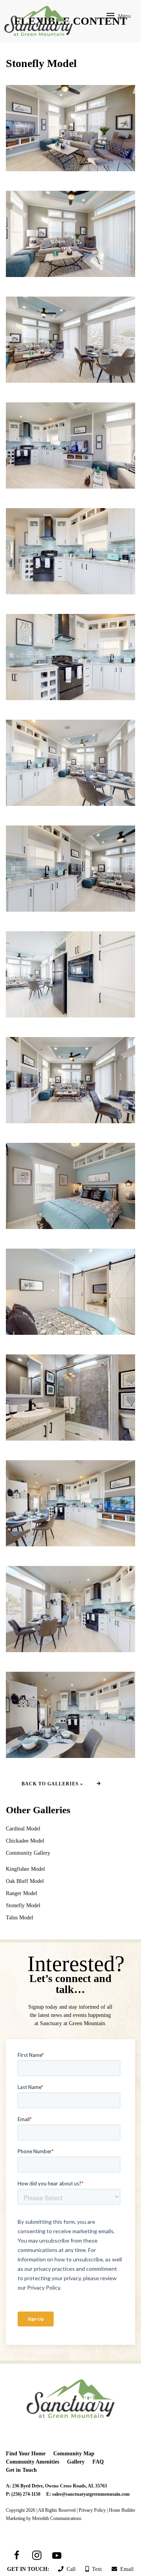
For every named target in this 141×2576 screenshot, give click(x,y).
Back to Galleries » (52, 1784)
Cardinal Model (23, 1829)
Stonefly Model (23, 1905)
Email (125, 2569)
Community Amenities (33, 2462)
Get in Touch (21, 2470)
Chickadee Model (25, 1841)
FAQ (98, 2462)
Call (70, 2569)
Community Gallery (28, 1853)
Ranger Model (22, 1893)
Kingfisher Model (25, 1869)
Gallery (76, 2462)
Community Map (74, 2454)
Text (95, 2569)
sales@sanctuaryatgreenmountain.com (91, 2494)
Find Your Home (26, 2454)
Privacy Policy (92, 2510)
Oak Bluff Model (25, 1881)
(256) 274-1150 (26, 2494)
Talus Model (20, 1918)
